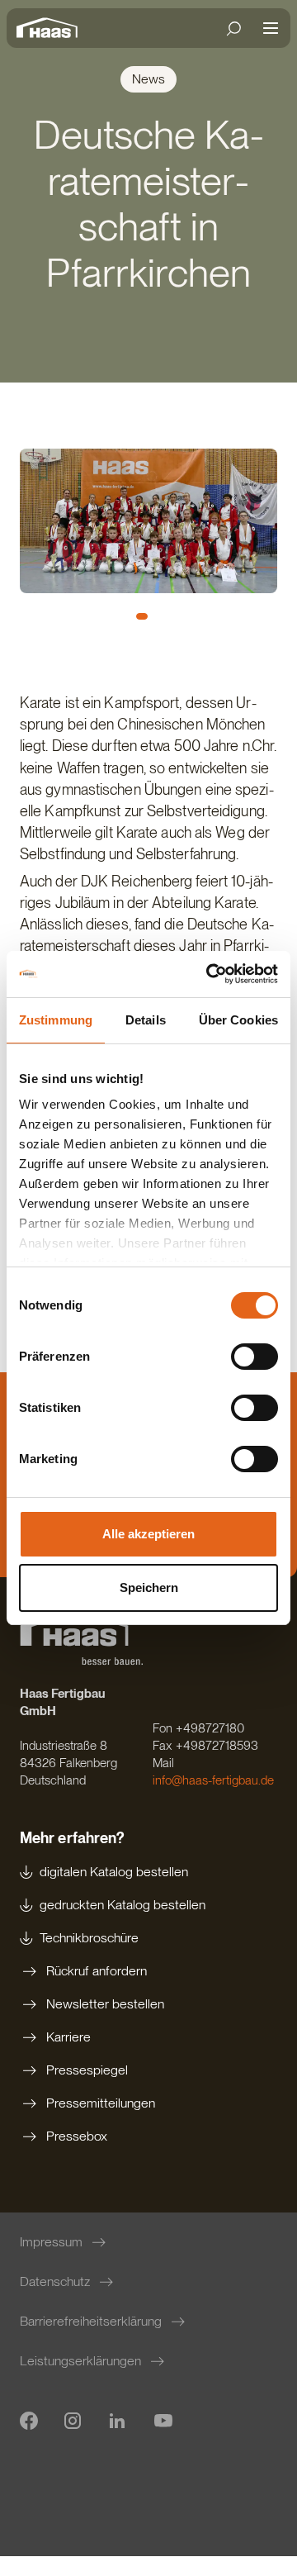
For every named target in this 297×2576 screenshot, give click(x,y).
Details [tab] (146, 1020)
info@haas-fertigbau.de (213, 1780)
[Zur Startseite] (51, 28)
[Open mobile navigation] (271, 28)
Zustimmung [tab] (56, 1020)
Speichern (149, 1587)
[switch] (255, 1357)
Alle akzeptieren (148, 1534)
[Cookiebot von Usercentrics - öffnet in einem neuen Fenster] (210, 974)
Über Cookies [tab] (238, 1020)
